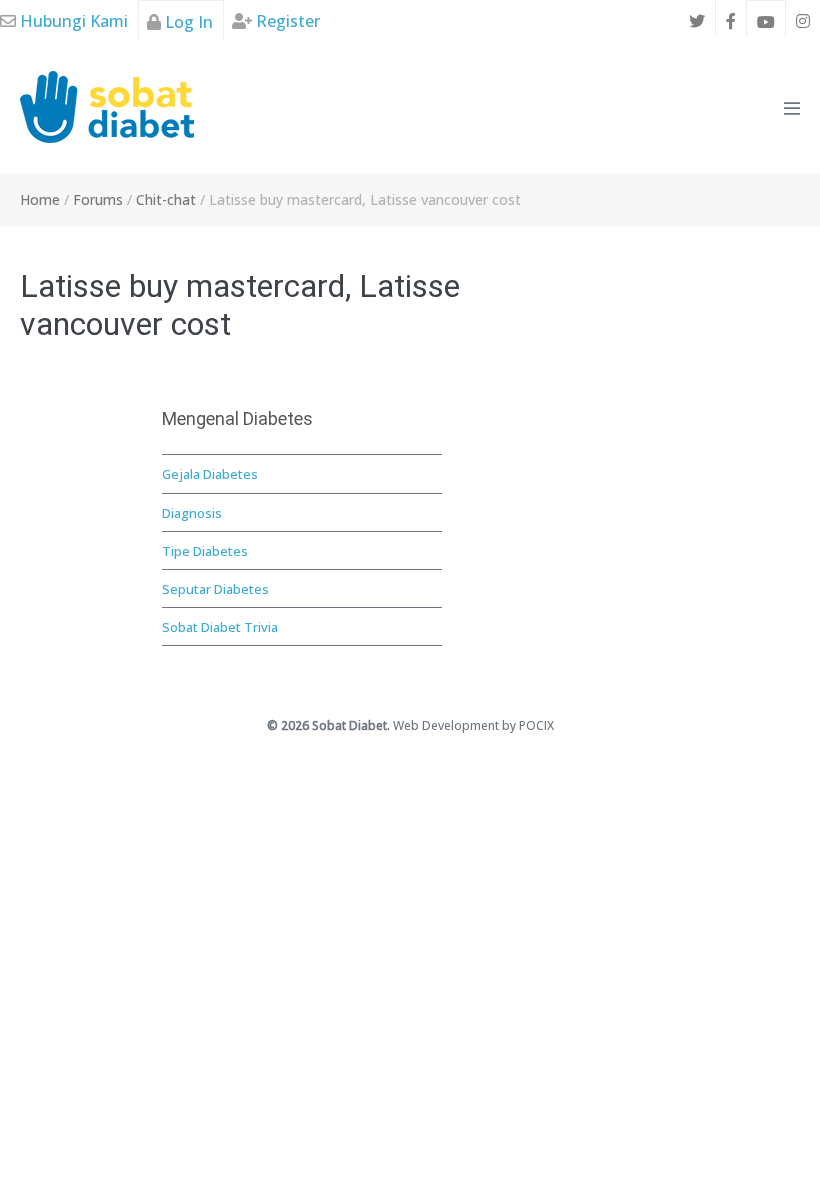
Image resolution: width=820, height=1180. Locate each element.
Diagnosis (192, 513)
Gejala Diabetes (210, 474)
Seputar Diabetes (215, 589)
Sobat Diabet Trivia (220, 627)
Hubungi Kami (72, 21)
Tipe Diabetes (205, 551)
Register (286, 21)
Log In (187, 22)
